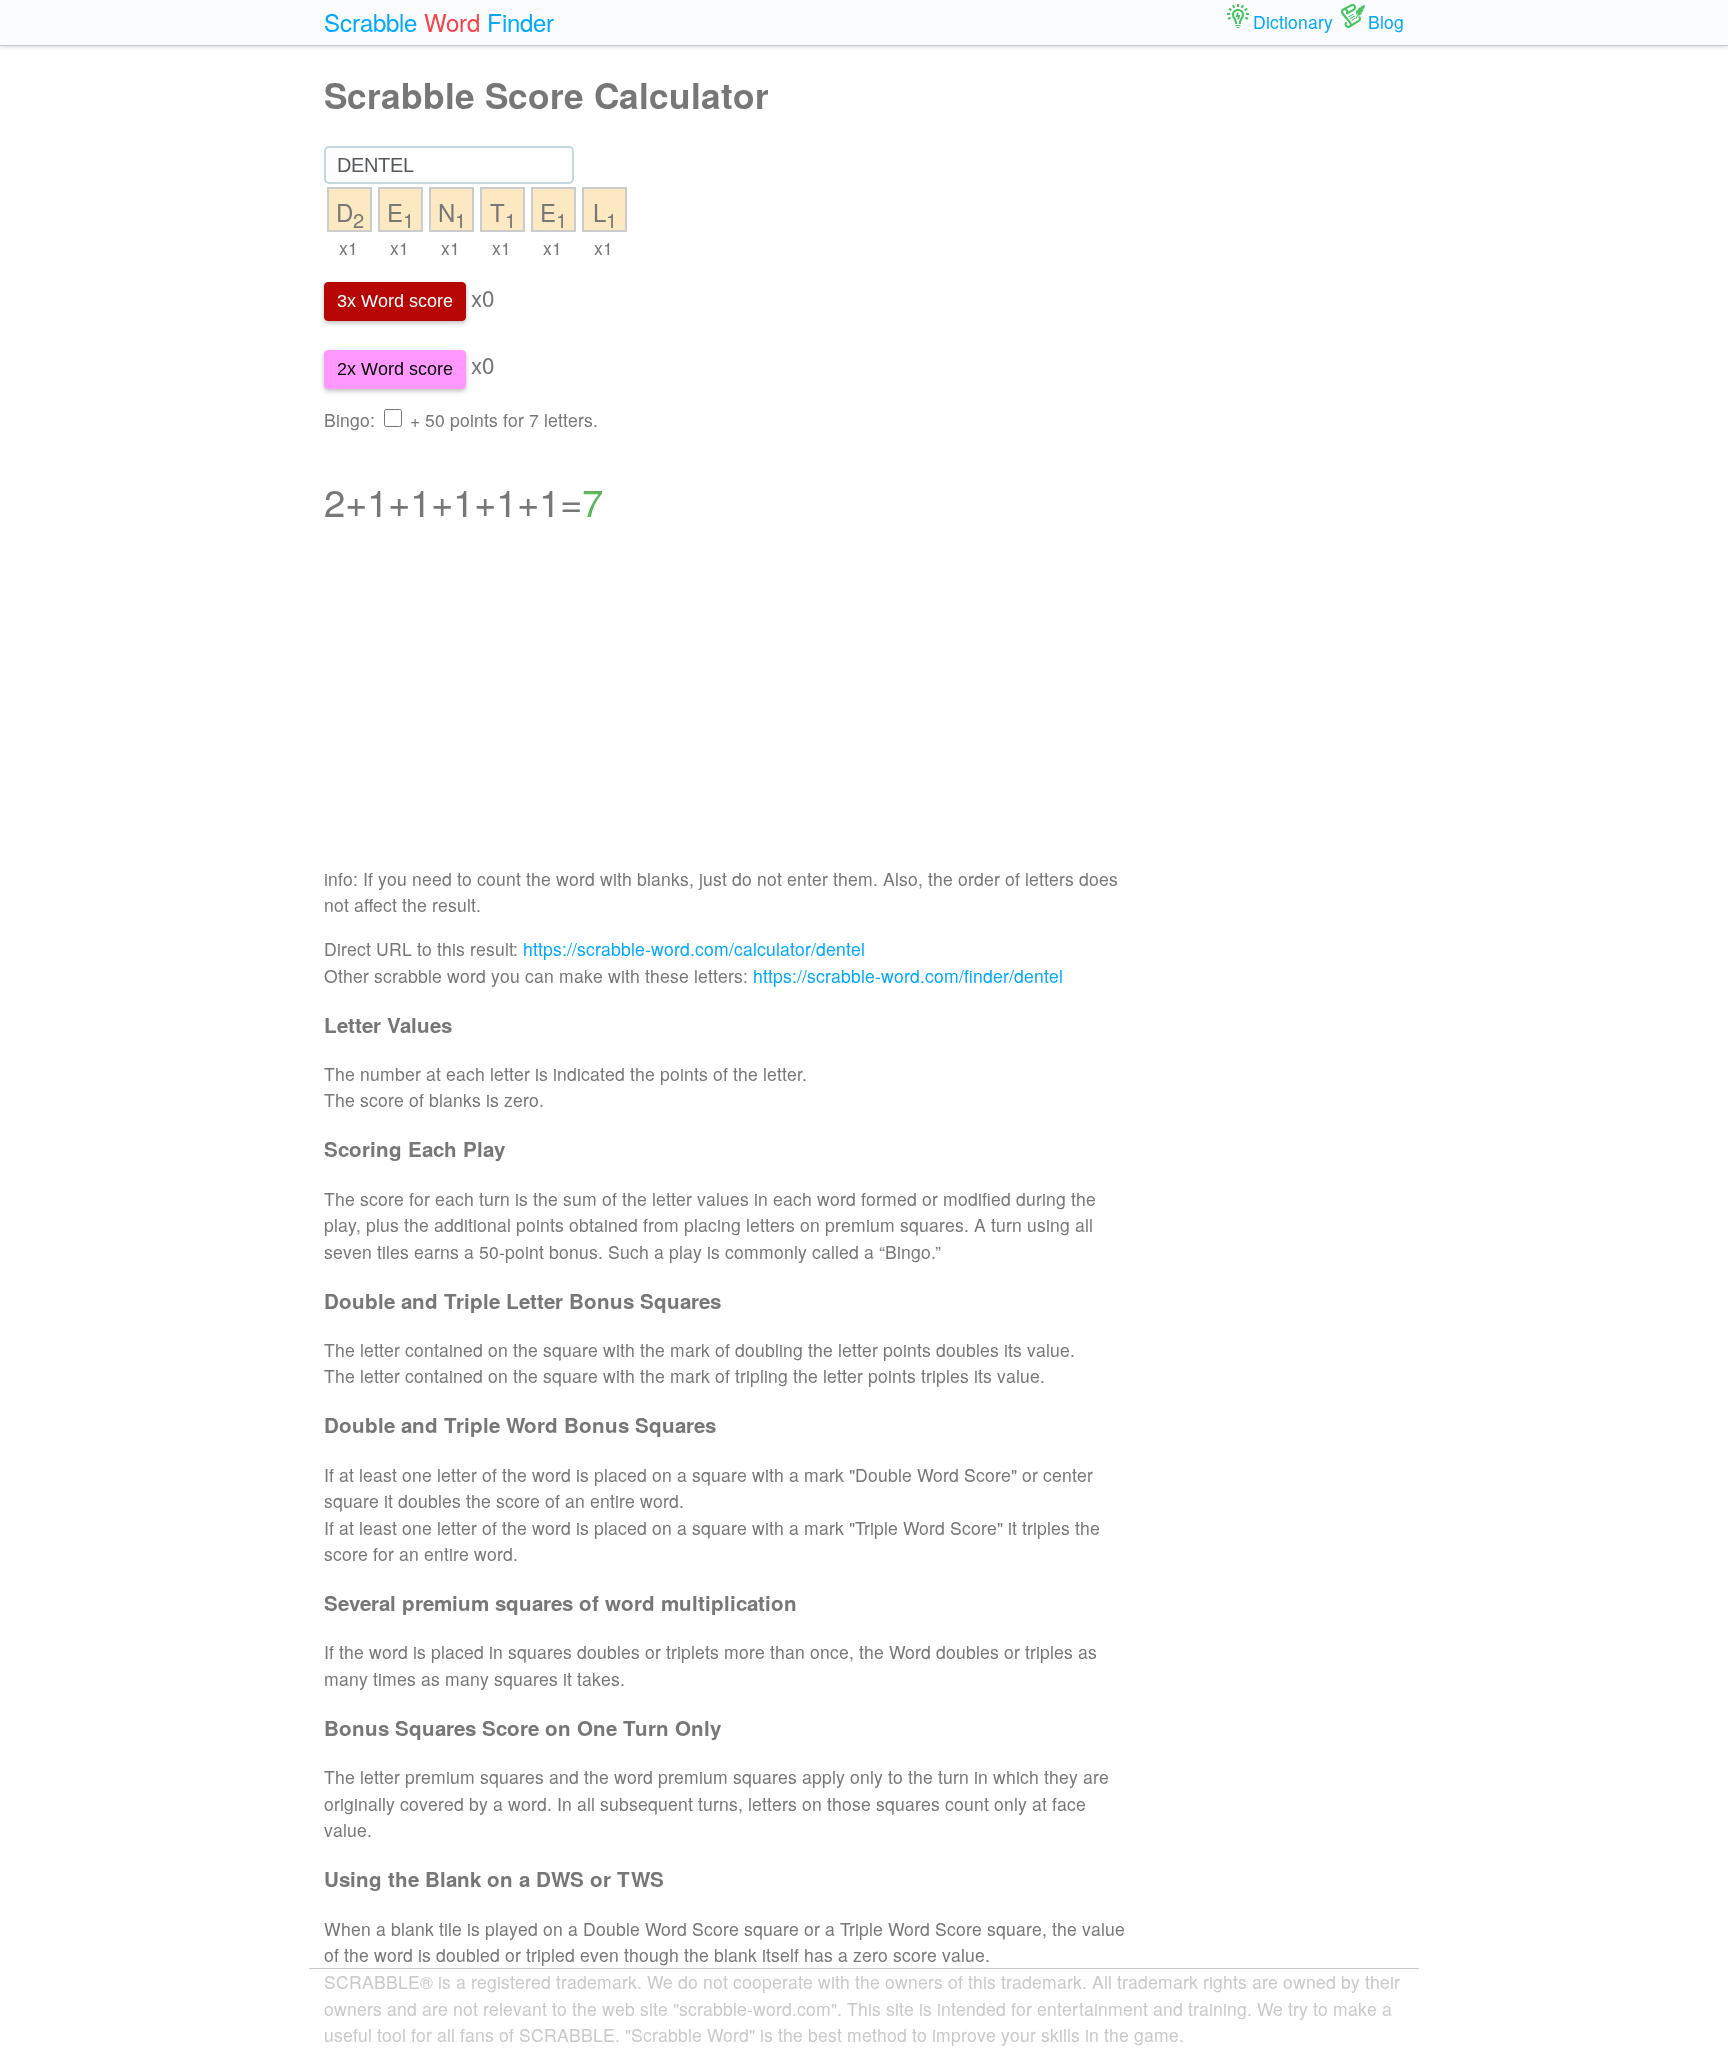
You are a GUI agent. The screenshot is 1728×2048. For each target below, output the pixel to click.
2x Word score (395, 369)
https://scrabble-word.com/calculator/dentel (694, 948)
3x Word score (395, 301)
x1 (348, 247)
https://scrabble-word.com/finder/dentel (908, 975)
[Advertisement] (725, 708)
